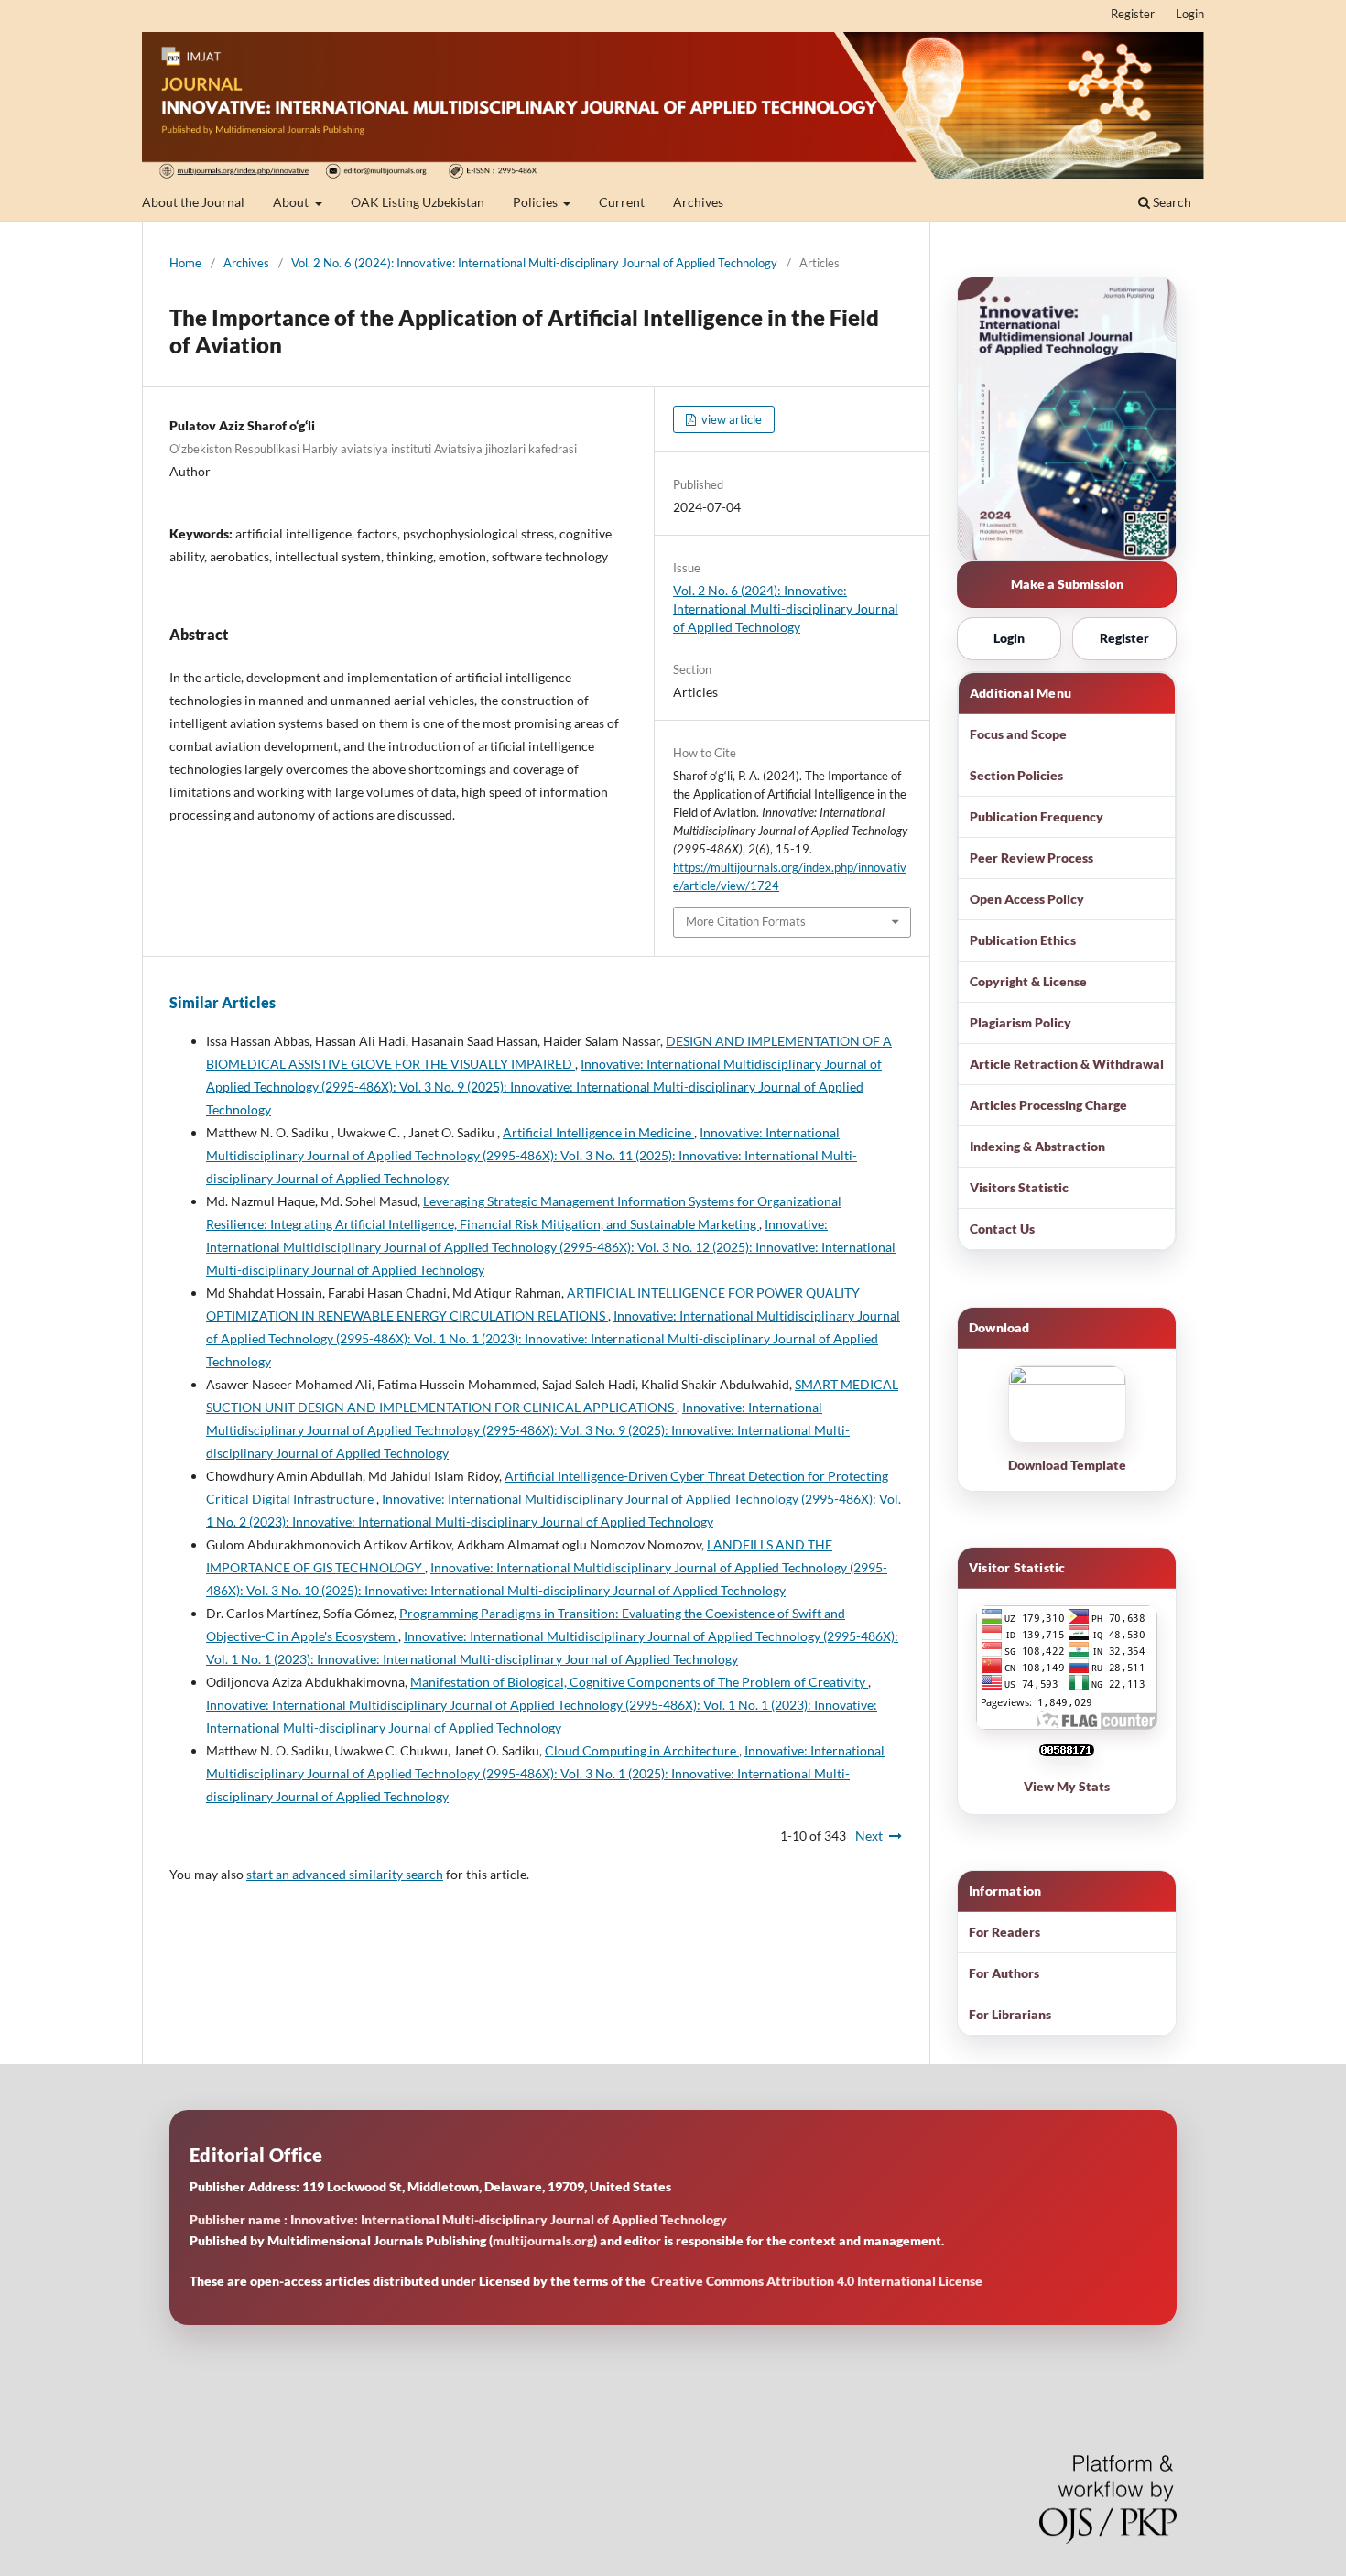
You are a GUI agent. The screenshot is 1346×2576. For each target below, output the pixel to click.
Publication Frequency (1037, 816)
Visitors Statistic (1019, 1187)
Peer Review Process (1031, 858)
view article (730, 419)
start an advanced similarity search (345, 1874)
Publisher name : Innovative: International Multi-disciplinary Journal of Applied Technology (458, 2219)
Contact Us (1002, 1228)
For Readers (1004, 1932)
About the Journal (193, 202)
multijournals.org (543, 2240)
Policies (537, 202)
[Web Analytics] (1067, 1761)
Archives (698, 202)
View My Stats (1067, 1786)
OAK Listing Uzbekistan (418, 202)
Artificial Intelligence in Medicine (598, 1132)
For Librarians (1010, 2014)
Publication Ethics (1023, 940)
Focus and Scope (1018, 734)
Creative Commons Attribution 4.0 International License (817, 2281)
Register (1133, 14)
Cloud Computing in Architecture (642, 1750)
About (292, 202)
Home (185, 263)
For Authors (1004, 1973)
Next (869, 1836)
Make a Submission (1067, 584)
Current (622, 202)
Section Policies (1016, 775)
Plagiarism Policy (1020, 1022)
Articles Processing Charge (1048, 1105)
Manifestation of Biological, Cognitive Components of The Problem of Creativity (639, 1682)
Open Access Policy (1027, 899)
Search (1171, 202)
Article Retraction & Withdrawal (1067, 1064)
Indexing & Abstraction (1037, 1146)
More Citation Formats (746, 921)
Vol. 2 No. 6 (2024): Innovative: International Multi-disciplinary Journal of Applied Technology (534, 263)
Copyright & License (1028, 981)
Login (1190, 14)
